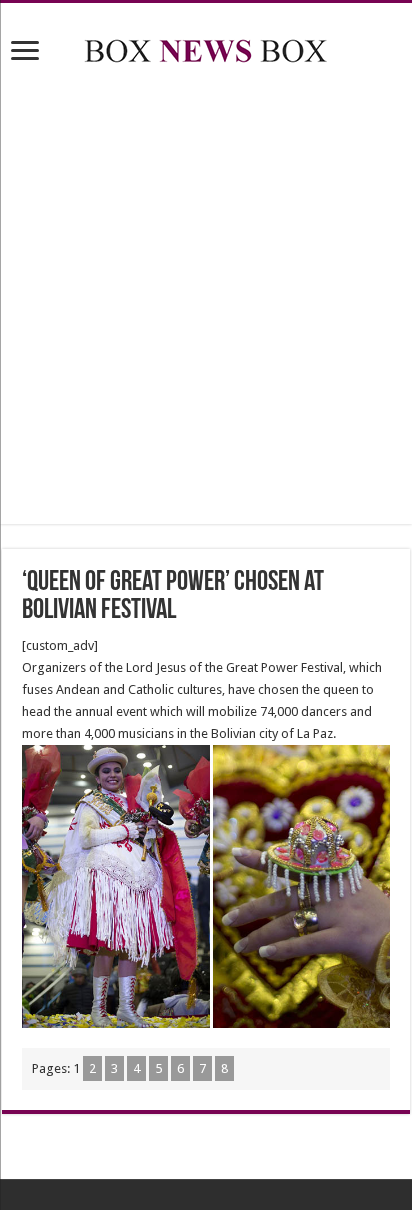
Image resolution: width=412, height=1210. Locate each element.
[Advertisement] (206, 298)
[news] (206, 47)
